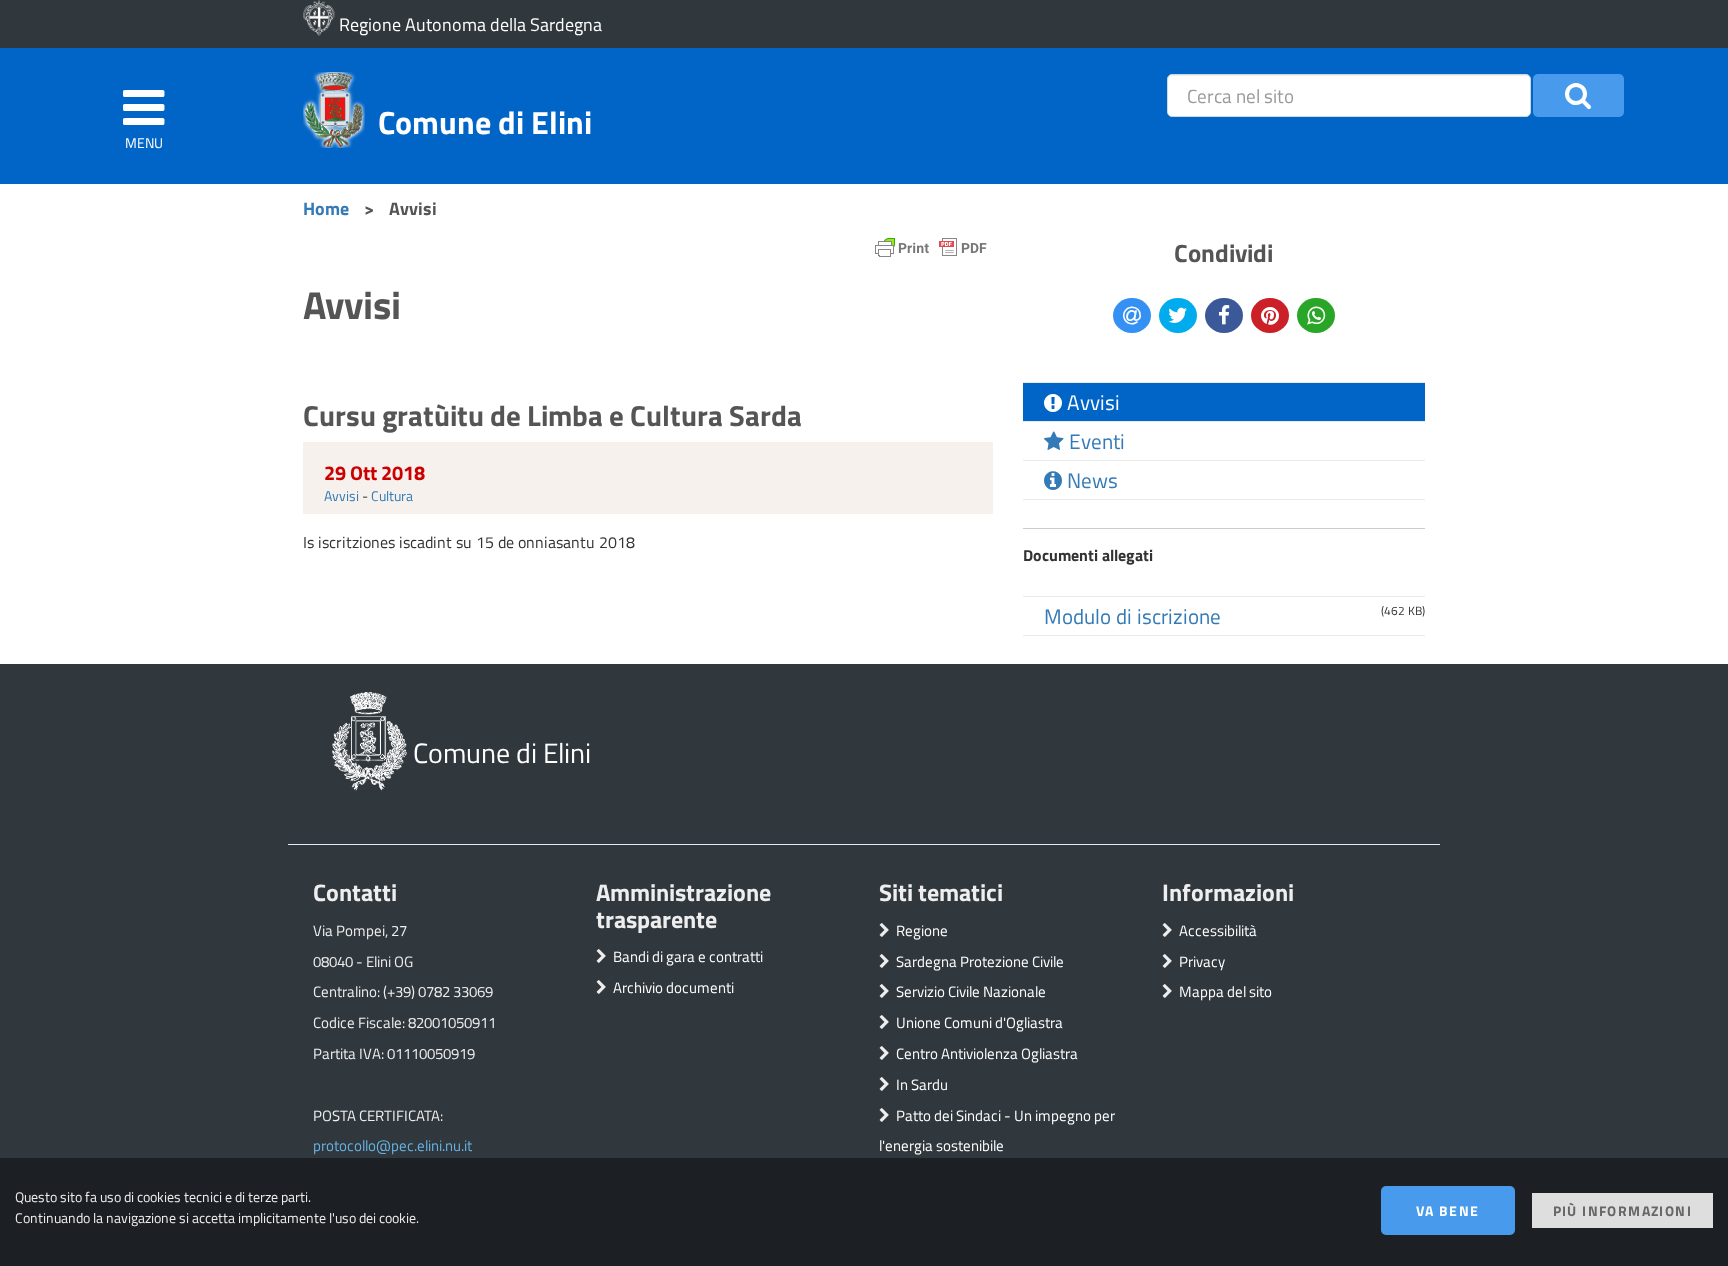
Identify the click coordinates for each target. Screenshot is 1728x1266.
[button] (1578, 95)
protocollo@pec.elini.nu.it (392, 1145)
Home (326, 208)
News (1090, 480)
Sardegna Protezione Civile (980, 961)
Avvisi (341, 495)
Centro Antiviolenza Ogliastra (987, 1053)
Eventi (1094, 441)
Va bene (1448, 1210)
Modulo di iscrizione (1132, 616)
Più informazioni (1622, 1210)
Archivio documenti (673, 987)
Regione (922, 930)
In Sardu (922, 1084)
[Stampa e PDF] (931, 252)
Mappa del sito (1225, 991)
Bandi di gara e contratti (688, 956)
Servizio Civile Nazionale (971, 991)
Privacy (1202, 961)
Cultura (392, 495)
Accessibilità (1218, 930)
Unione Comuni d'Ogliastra (979, 1022)
